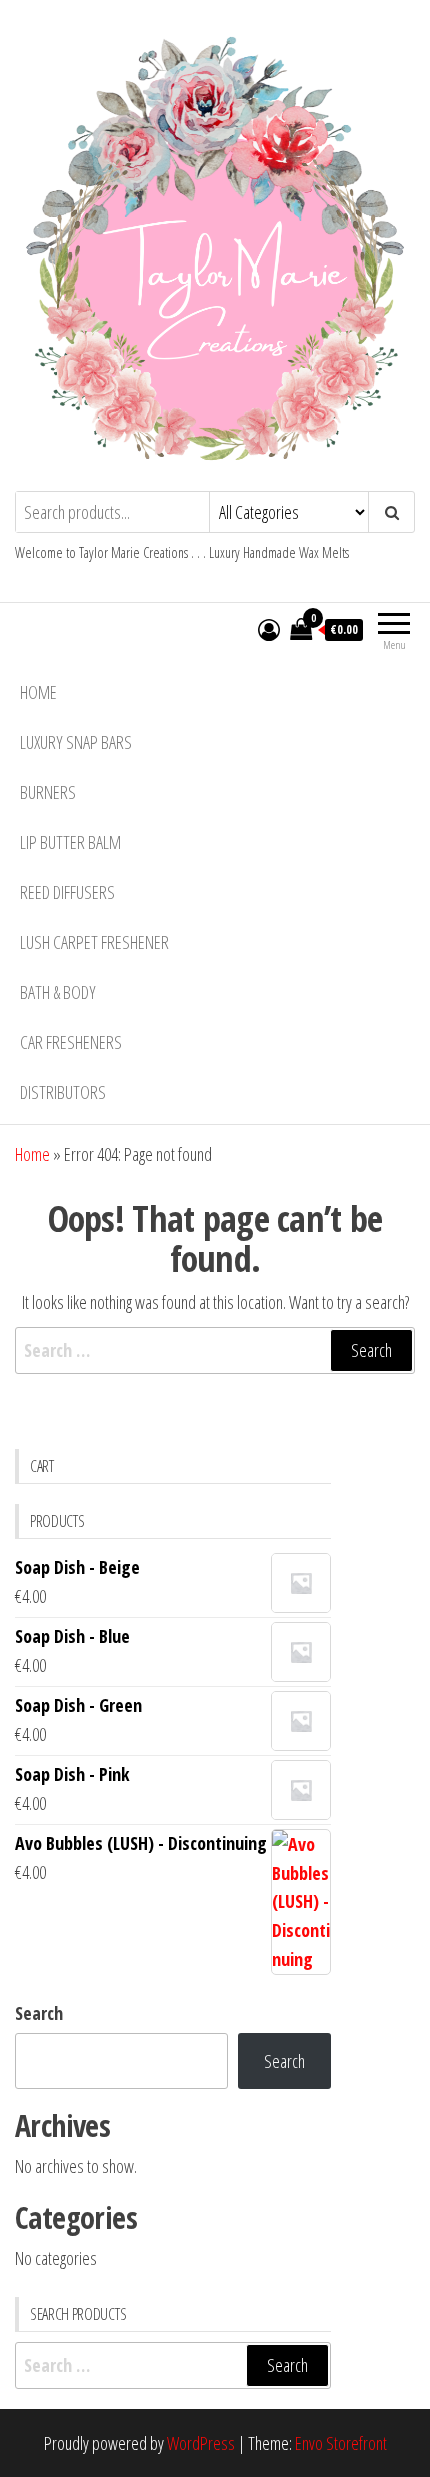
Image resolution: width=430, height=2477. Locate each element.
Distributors (63, 1092)
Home (38, 692)
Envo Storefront (341, 2443)
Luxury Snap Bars (76, 742)
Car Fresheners (71, 1042)
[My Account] (269, 629)
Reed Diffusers (67, 892)
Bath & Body (58, 992)
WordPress (201, 2443)
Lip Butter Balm (70, 842)
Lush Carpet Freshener (94, 942)
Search (39, 2013)
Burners (48, 792)
